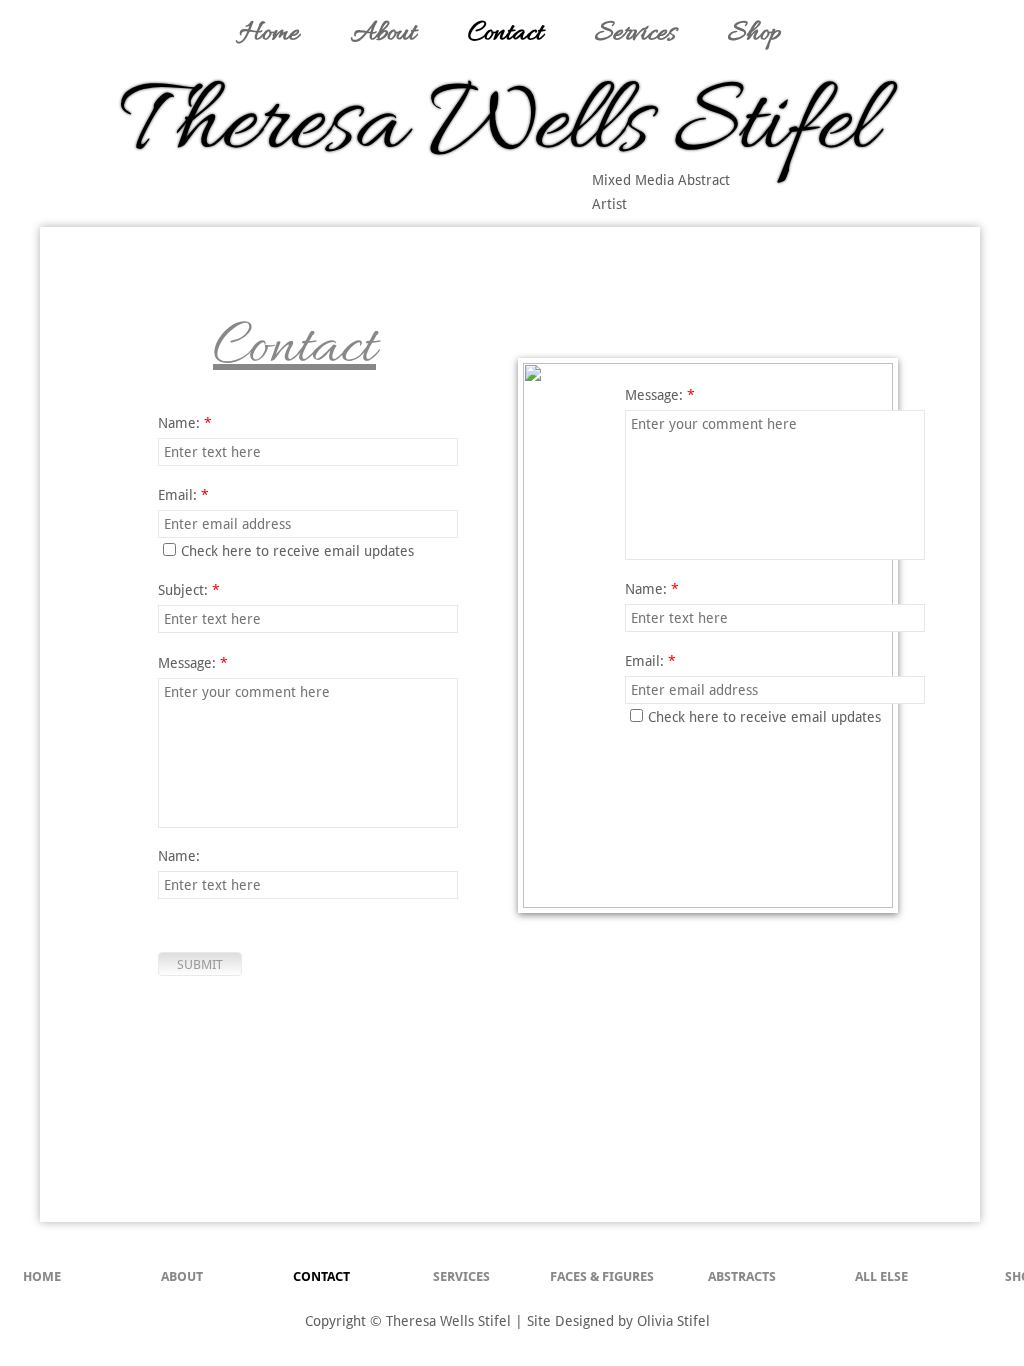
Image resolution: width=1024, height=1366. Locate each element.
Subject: (189, 590)
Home (42, 1276)
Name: (179, 856)
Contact (321, 1276)
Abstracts (742, 1276)
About (182, 1276)
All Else (881, 1276)
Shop (754, 34)
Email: (650, 661)
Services (461, 1276)
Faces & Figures (602, 1276)
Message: (660, 395)
